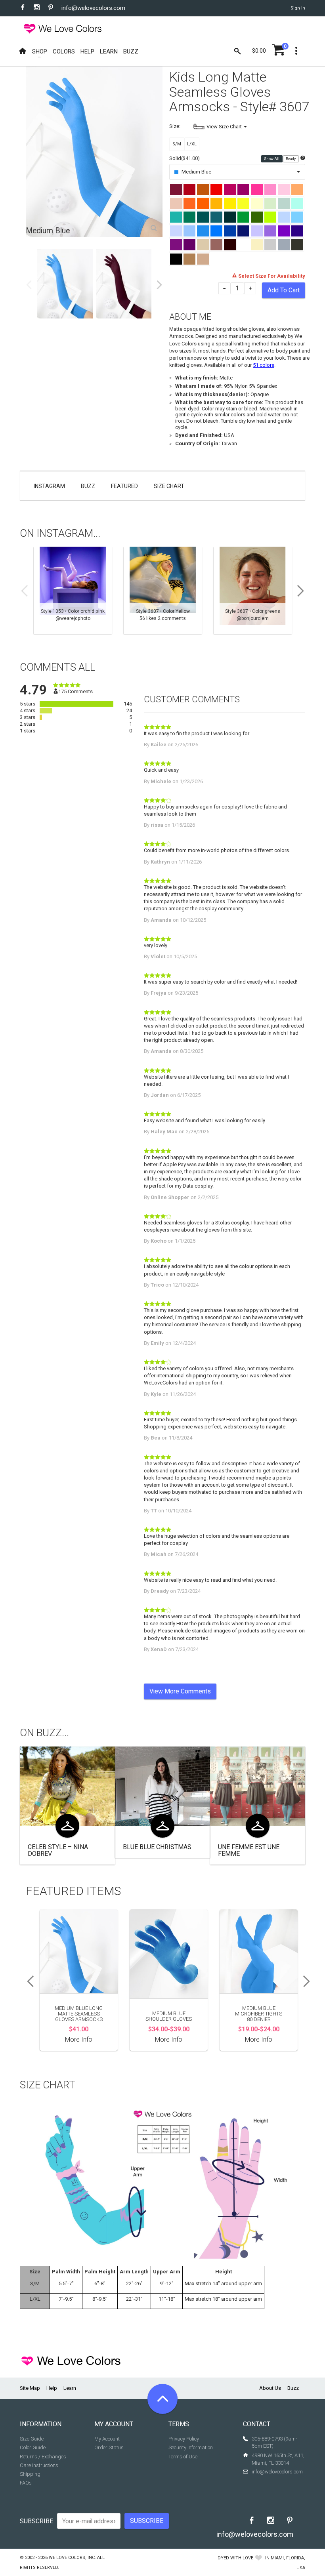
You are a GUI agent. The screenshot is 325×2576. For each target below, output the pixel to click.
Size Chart (169, 486)
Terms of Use (183, 2457)
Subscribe (36, 2521)
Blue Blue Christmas (157, 1847)
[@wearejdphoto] (73, 590)
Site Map (30, 2388)
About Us (270, 2388)
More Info (79, 2039)
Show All (272, 159)
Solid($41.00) (184, 158)
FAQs (26, 2483)
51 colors (264, 365)
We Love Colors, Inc (72, 2558)
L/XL (192, 144)
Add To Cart (284, 290)
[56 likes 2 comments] (163, 590)
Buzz (88, 486)
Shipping (30, 2474)
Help (52, 2388)
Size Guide (32, 2439)
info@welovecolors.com (93, 8)
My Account (107, 2439)
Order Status (109, 2447)
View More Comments (180, 1691)
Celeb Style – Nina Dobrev (58, 1850)
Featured (124, 486)
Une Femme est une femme (249, 1850)
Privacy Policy (184, 2439)
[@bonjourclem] (253, 590)
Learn (70, 2388)
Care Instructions (39, 2465)
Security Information (191, 2447)
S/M (177, 144)
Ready (291, 159)
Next (159, 285)
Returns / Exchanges (43, 2457)
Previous (29, 285)
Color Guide (33, 2447)
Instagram (49, 486)
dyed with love (235, 2558)
